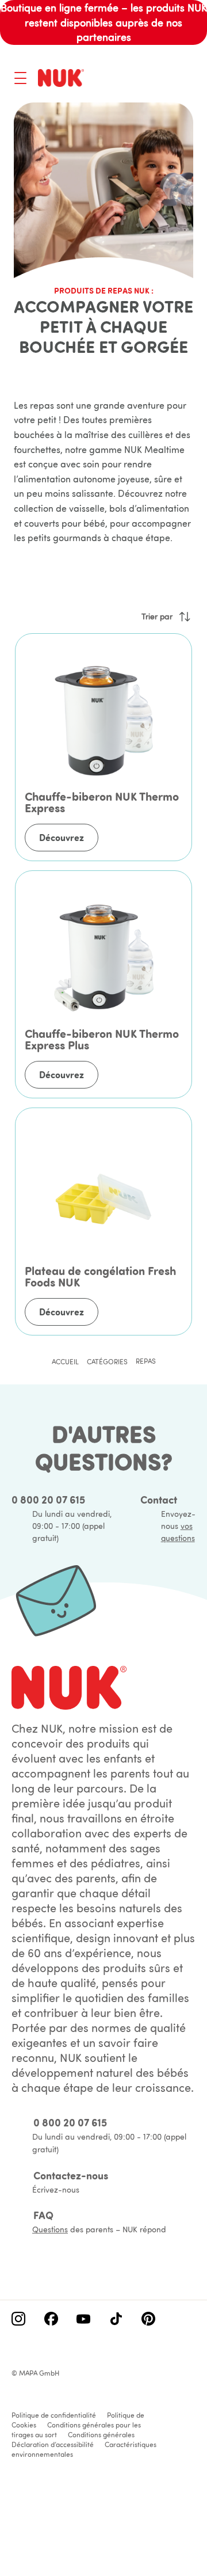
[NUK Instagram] (18, 2320)
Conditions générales (101, 2435)
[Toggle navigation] (20, 78)
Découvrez (62, 838)
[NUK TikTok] (116, 2320)
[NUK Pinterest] (148, 2320)
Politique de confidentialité (54, 2415)
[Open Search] (141, 79)
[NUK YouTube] (83, 2320)
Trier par (157, 617)
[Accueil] (61, 78)
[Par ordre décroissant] (185, 617)
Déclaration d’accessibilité (53, 2444)
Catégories (107, 1362)
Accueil (65, 1362)
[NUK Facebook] (51, 2320)
